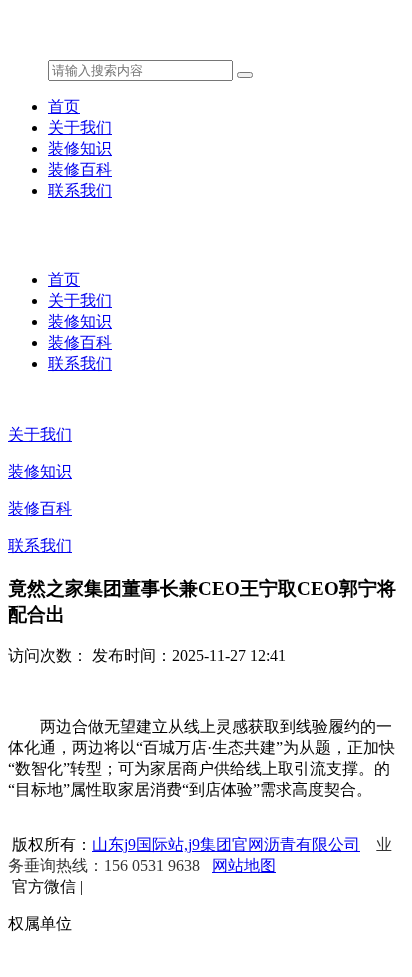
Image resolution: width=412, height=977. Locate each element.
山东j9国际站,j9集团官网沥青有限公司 (226, 844)
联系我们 (80, 190)
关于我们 (80, 127)
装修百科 (80, 169)
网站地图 (244, 865)
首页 (64, 106)
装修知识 (80, 148)
